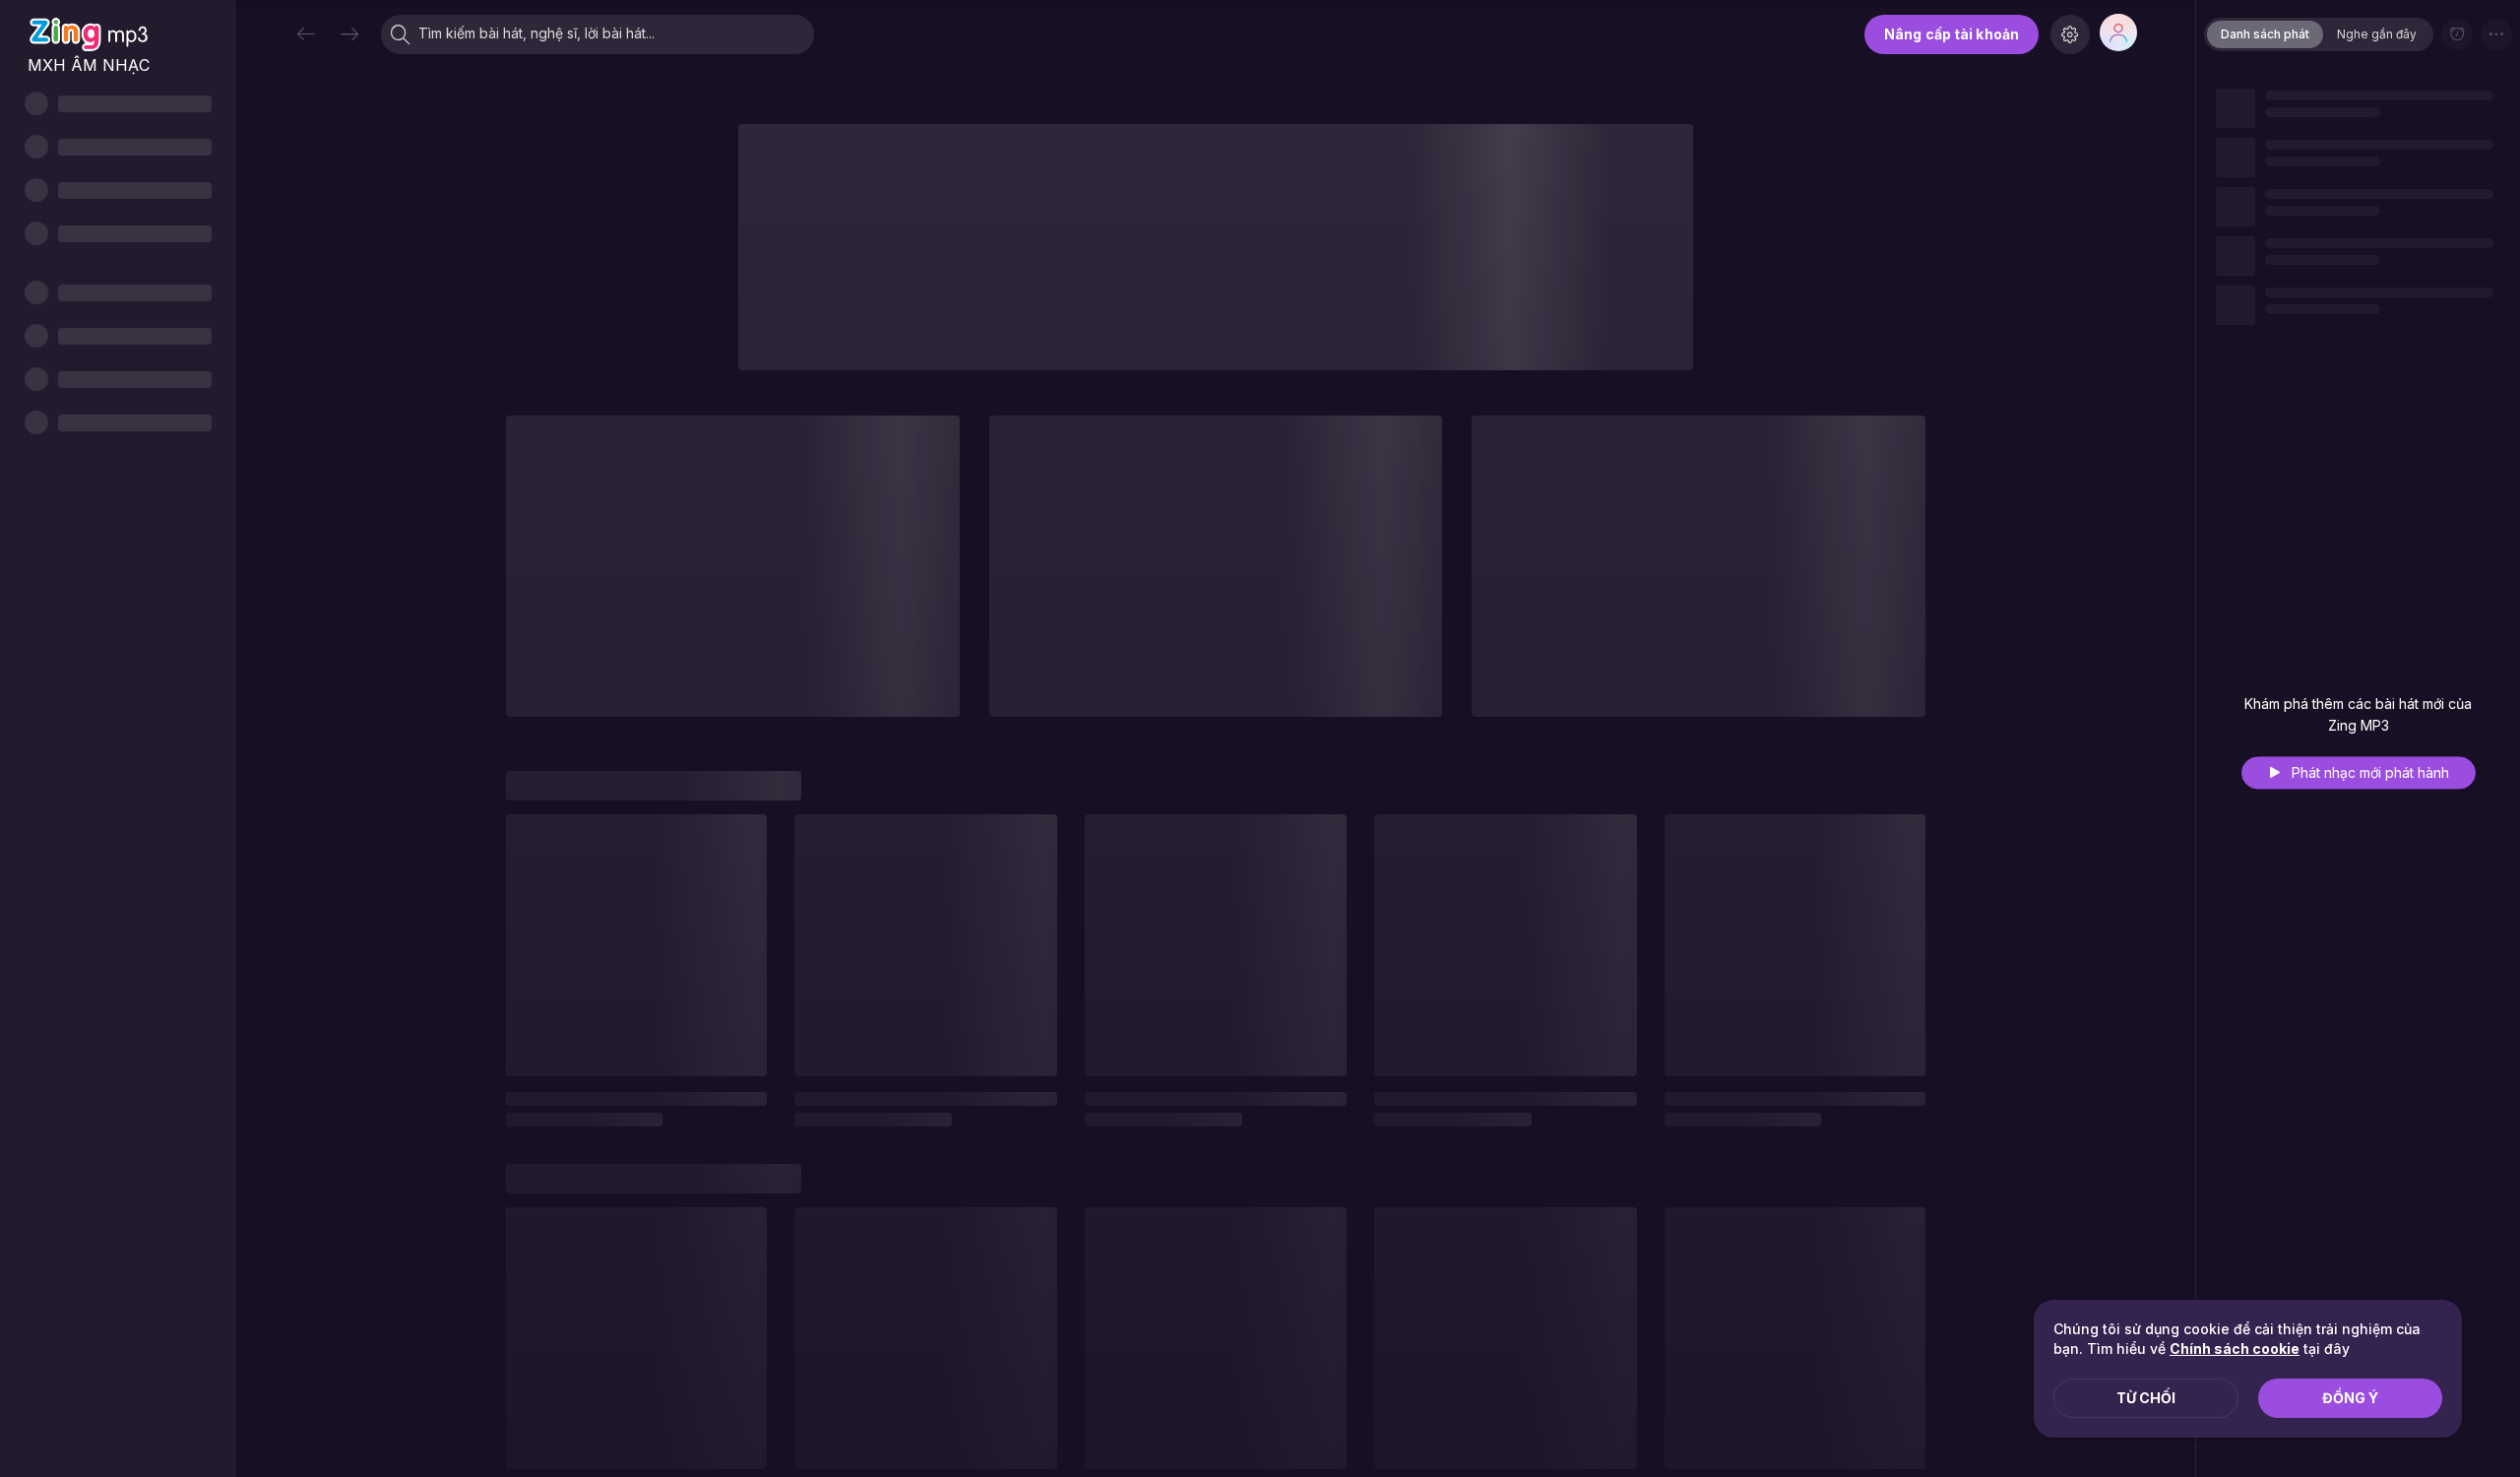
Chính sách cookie (2235, 1349)
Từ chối (2146, 1398)
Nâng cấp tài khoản (1952, 34)
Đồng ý (2350, 1398)
